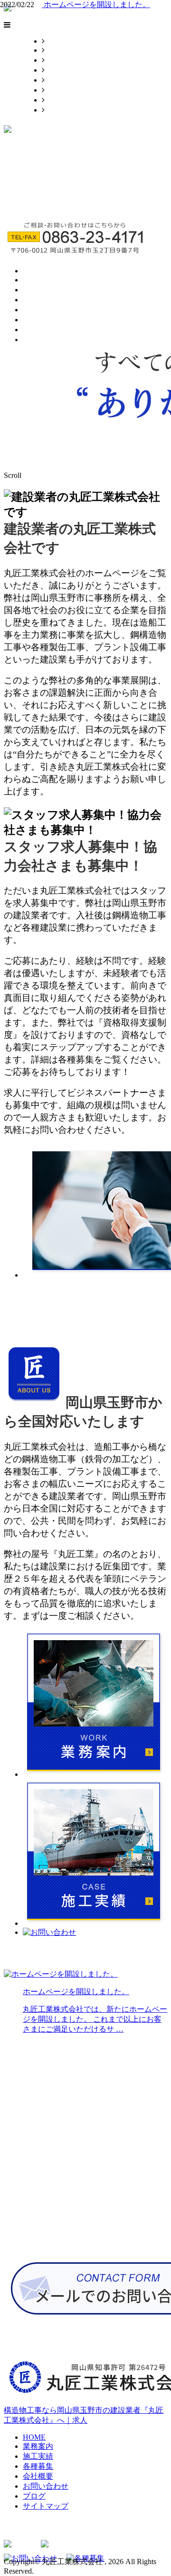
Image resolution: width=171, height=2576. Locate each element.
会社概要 (60, 80)
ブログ (56, 100)
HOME (56, 41)
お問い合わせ (67, 90)
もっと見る (23, 1316)
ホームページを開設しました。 (96, 5)
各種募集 (60, 70)
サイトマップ (67, 110)
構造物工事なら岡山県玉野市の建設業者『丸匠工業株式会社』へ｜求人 (84, 2415)
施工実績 (60, 60)
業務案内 (60, 50)
